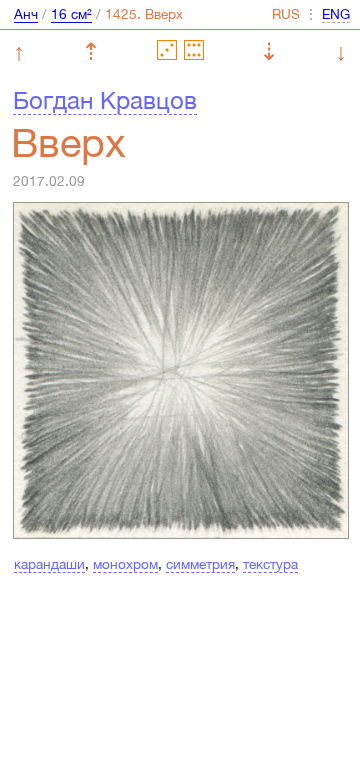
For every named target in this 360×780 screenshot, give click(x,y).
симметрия (200, 564)
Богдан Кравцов (105, 100)
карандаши (49, 564)
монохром (125, 564)
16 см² (71, 14)
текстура (270, 564)
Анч (26, 14)
